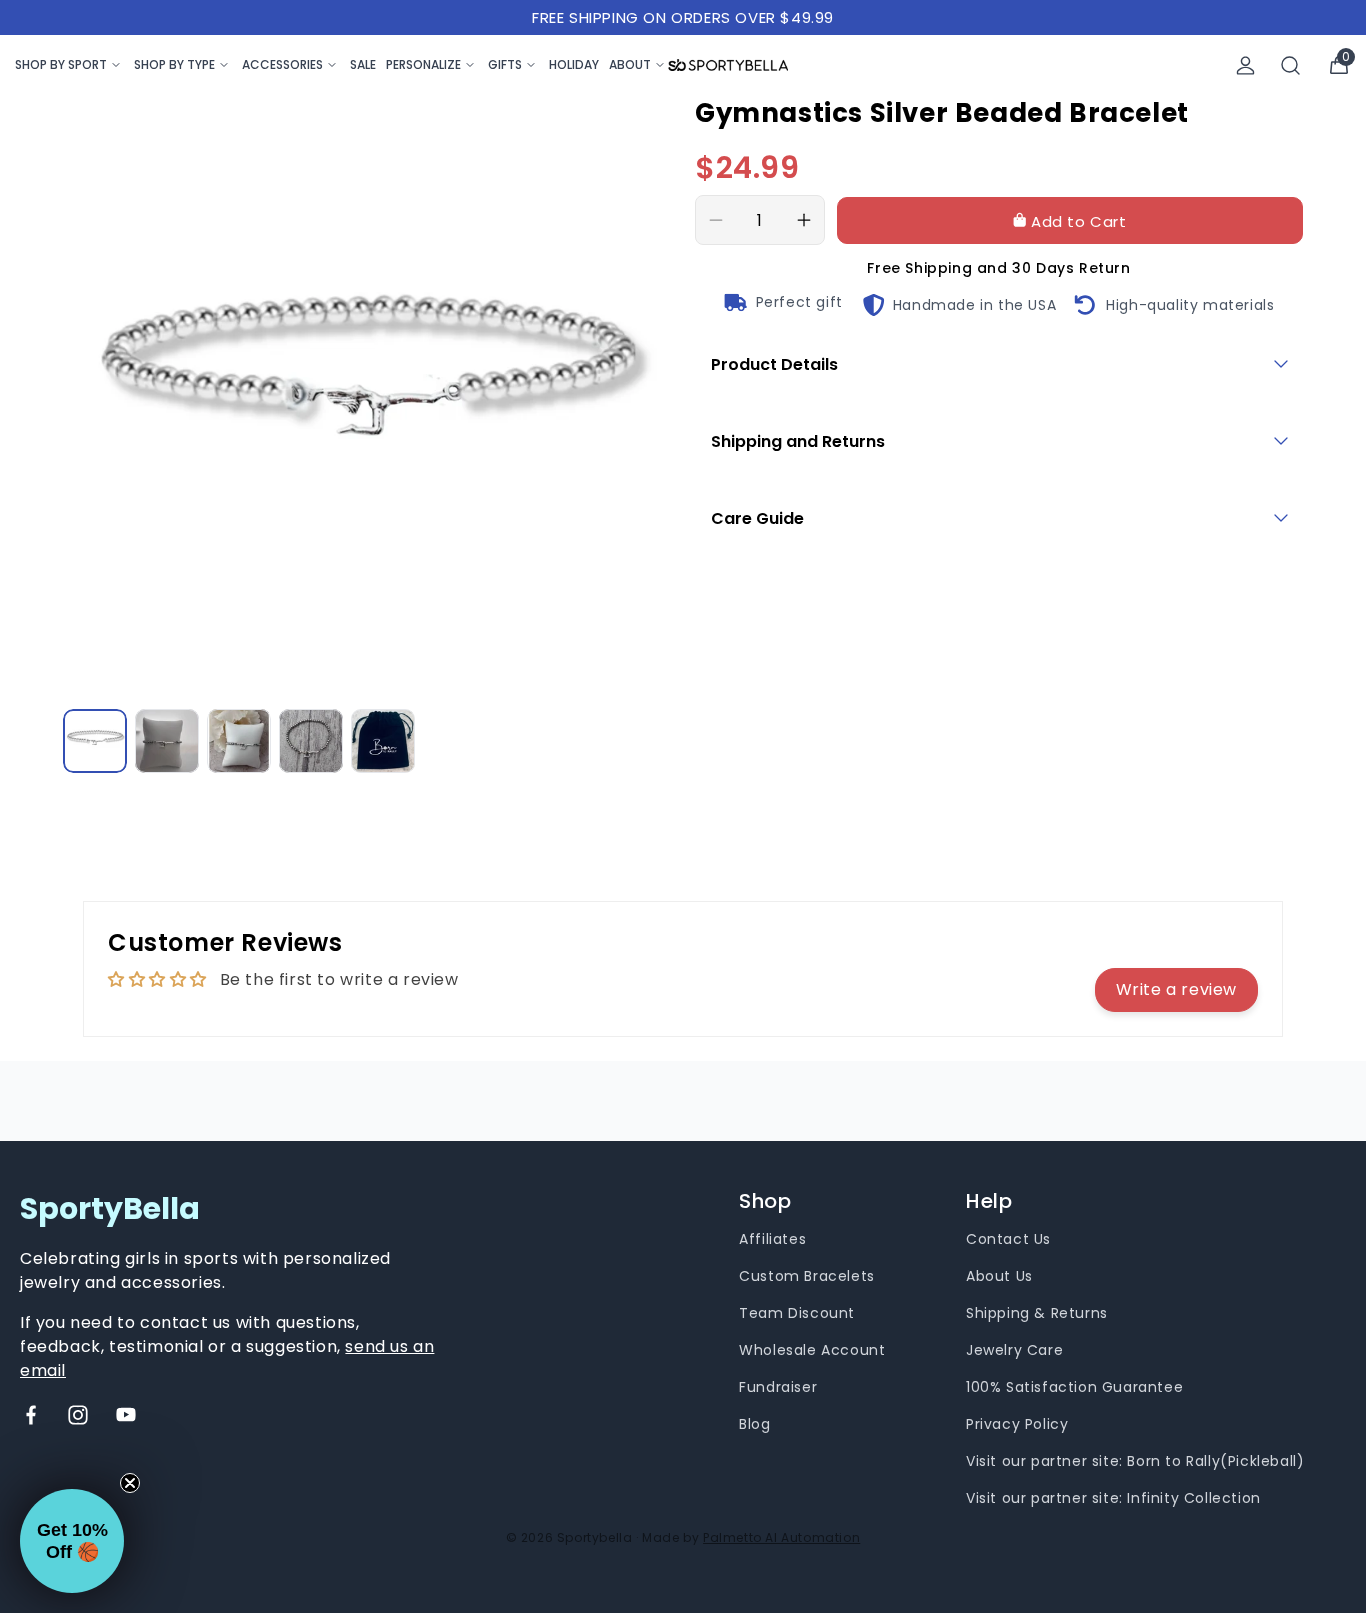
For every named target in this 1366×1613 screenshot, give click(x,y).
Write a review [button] (1176, 989)
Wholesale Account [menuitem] (812, 1350)
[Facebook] (31, 1415)
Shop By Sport (61, 64)
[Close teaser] (130, 1483)
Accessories (282, 64)
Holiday (574, 64)
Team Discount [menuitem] (797, 1313)
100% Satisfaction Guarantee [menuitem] (1074, 1387)
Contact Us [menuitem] (1008, 1239)
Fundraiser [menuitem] (778, 1387)
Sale (363, 64)
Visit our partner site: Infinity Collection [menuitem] (1113, 1498)
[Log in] (1245, 65)
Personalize (423, 64)
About (630, 64)
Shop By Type (174, 64)
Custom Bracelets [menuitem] (807, 1276)
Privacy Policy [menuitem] (1017, 1424)
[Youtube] (126, 1415)
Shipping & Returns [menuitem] (1037, 1313)
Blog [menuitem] (754, 1424)
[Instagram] (78, 1415)
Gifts (505, 64)
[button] (72, 1541)
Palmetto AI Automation (781, 1537)
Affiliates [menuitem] (772, 1239)
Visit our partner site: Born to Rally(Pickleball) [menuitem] (1135, 1461)
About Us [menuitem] (999, 1276)
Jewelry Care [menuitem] (1014, 1350)
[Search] (1291, 65)
